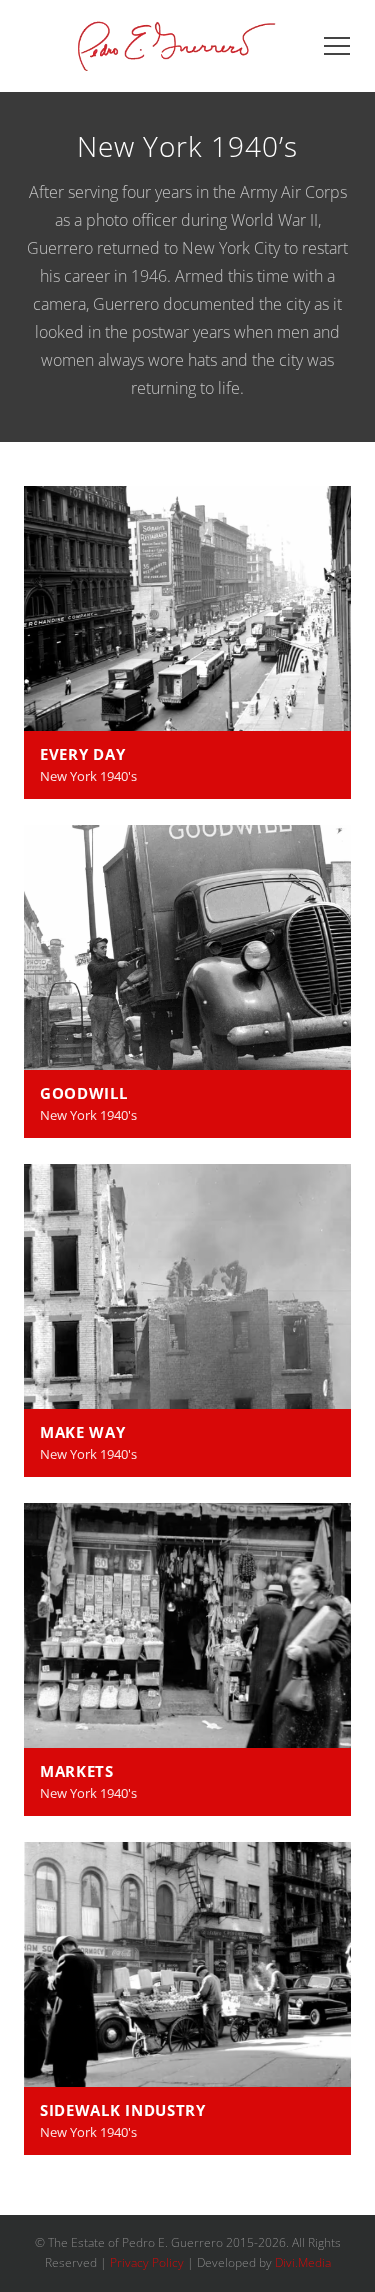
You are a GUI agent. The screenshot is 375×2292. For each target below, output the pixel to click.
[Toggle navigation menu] (337, 46)
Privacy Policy (147, 2262)
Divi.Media (303, 2262)
